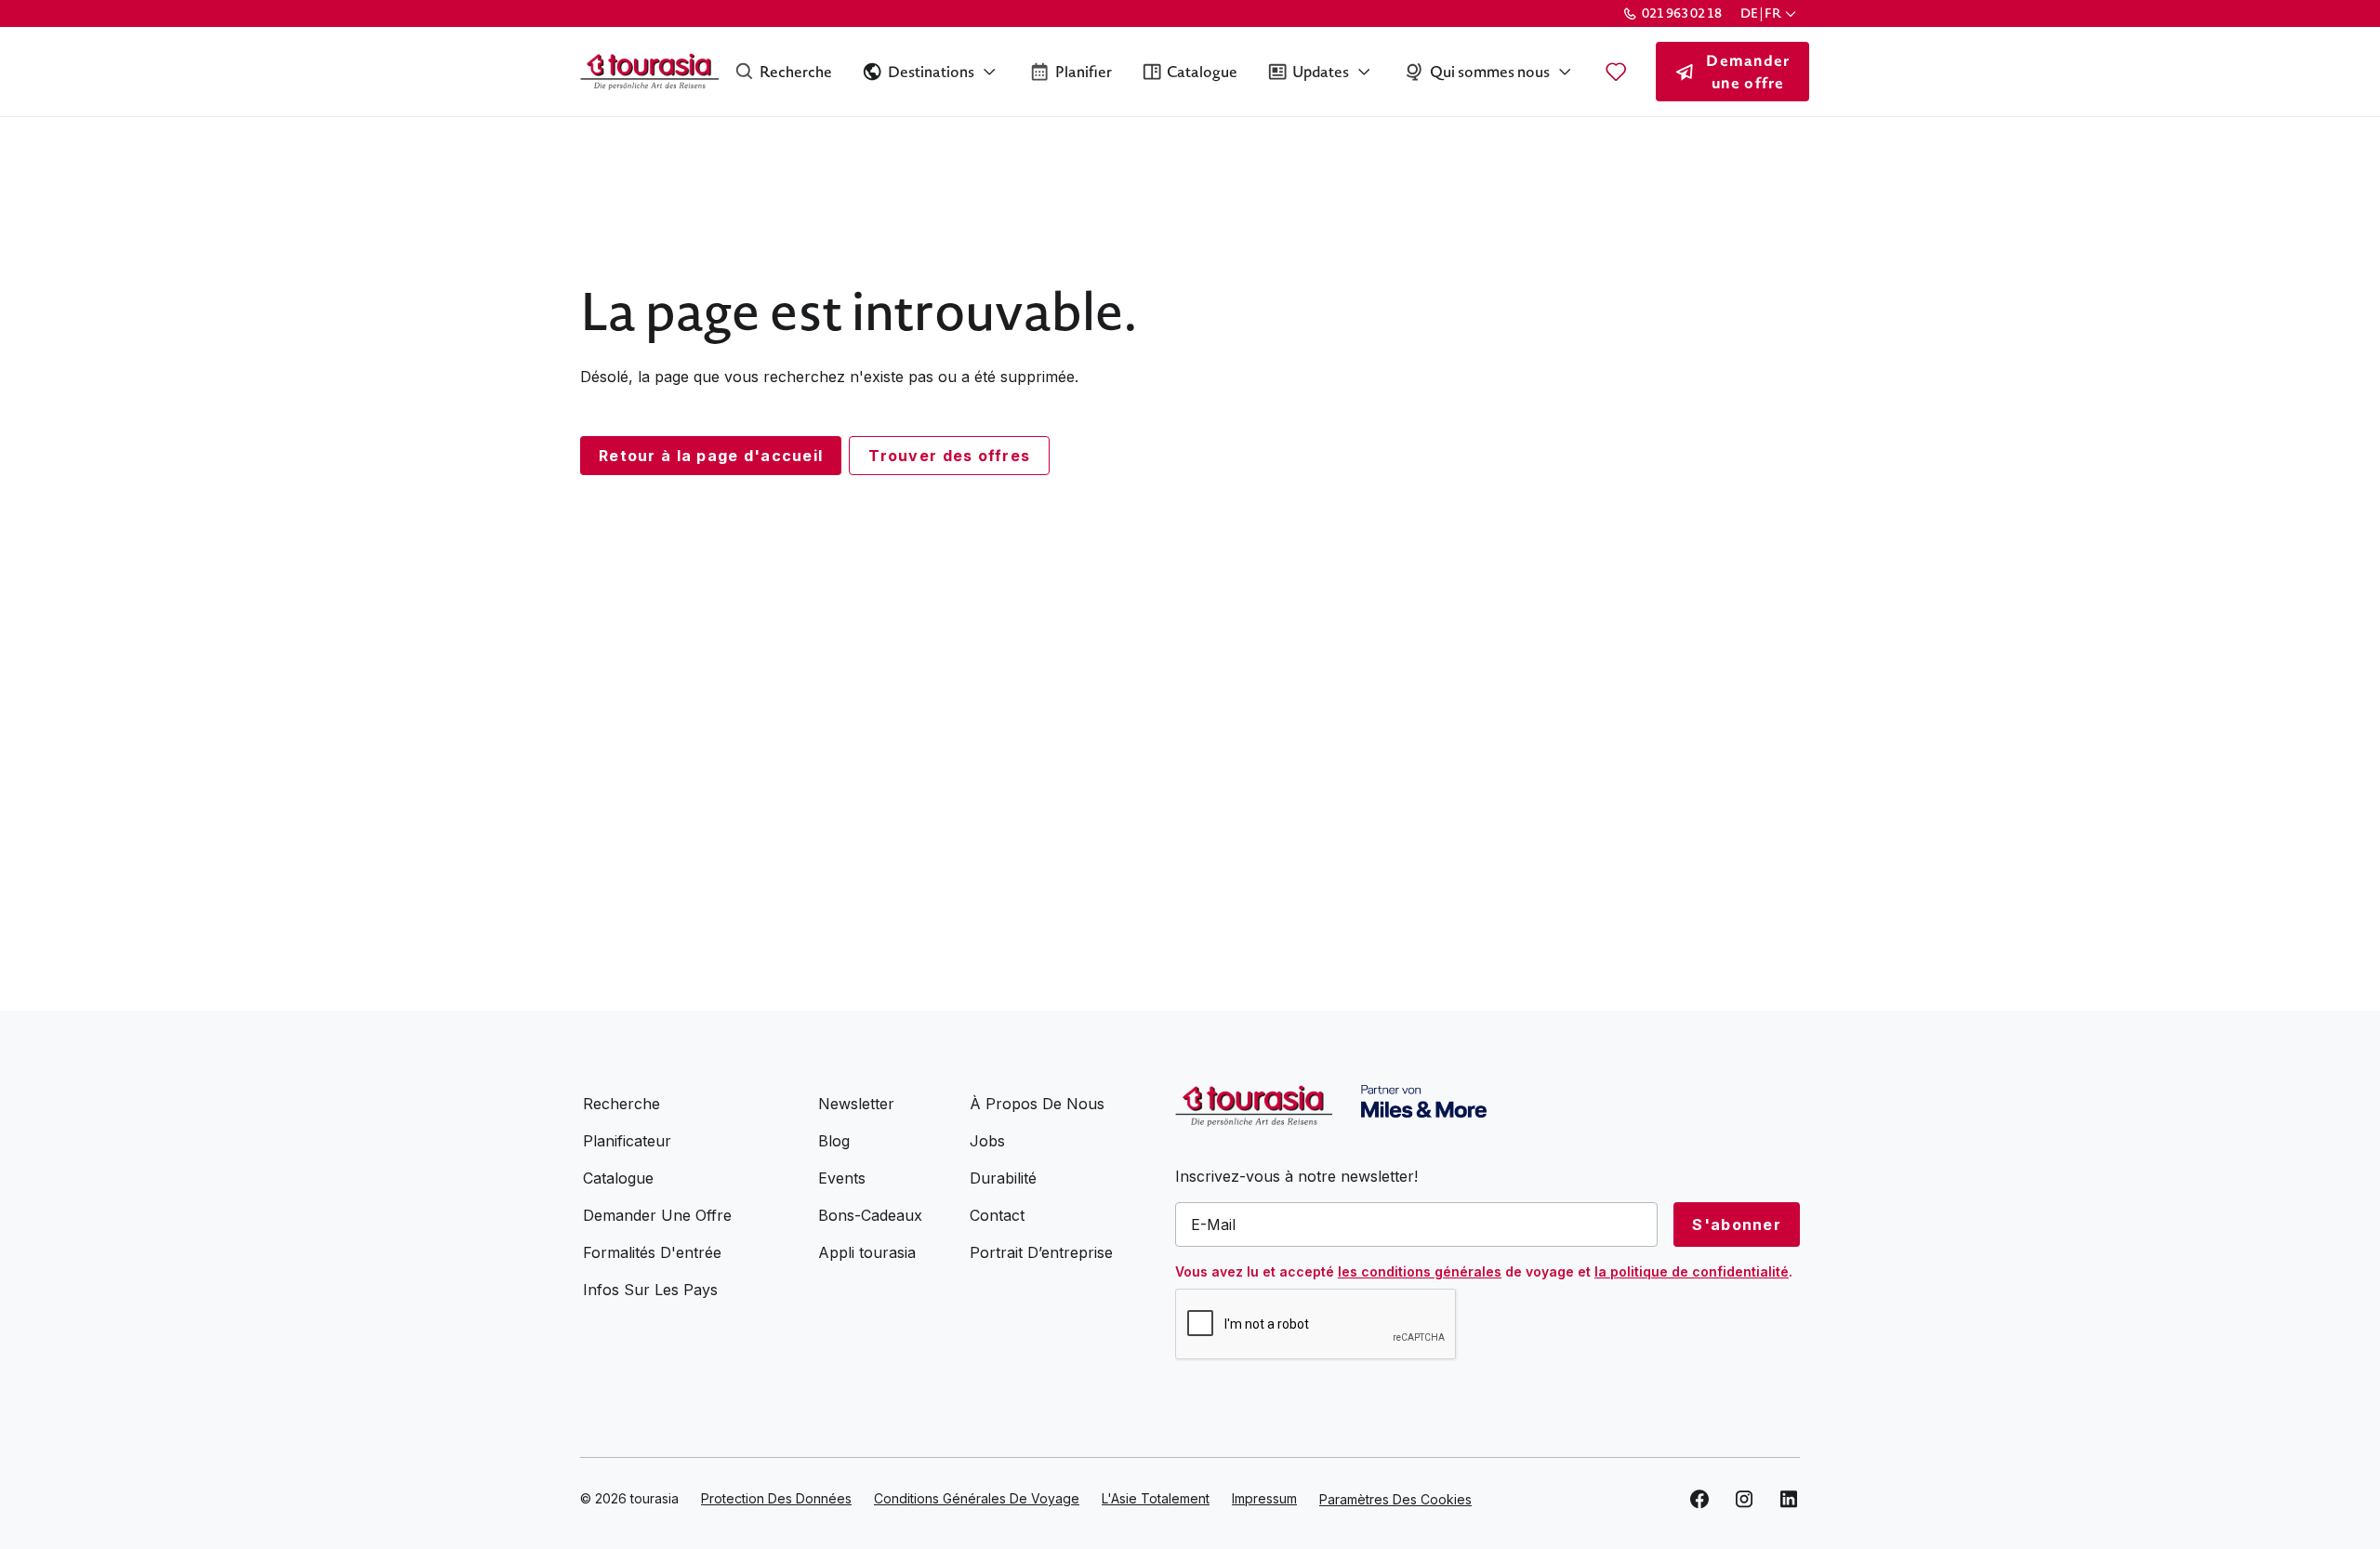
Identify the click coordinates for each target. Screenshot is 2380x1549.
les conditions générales (1420, 1271)
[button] (1770, 13)
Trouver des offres (949, 456)
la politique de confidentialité (1692, 1271)
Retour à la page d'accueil (711, 456)
